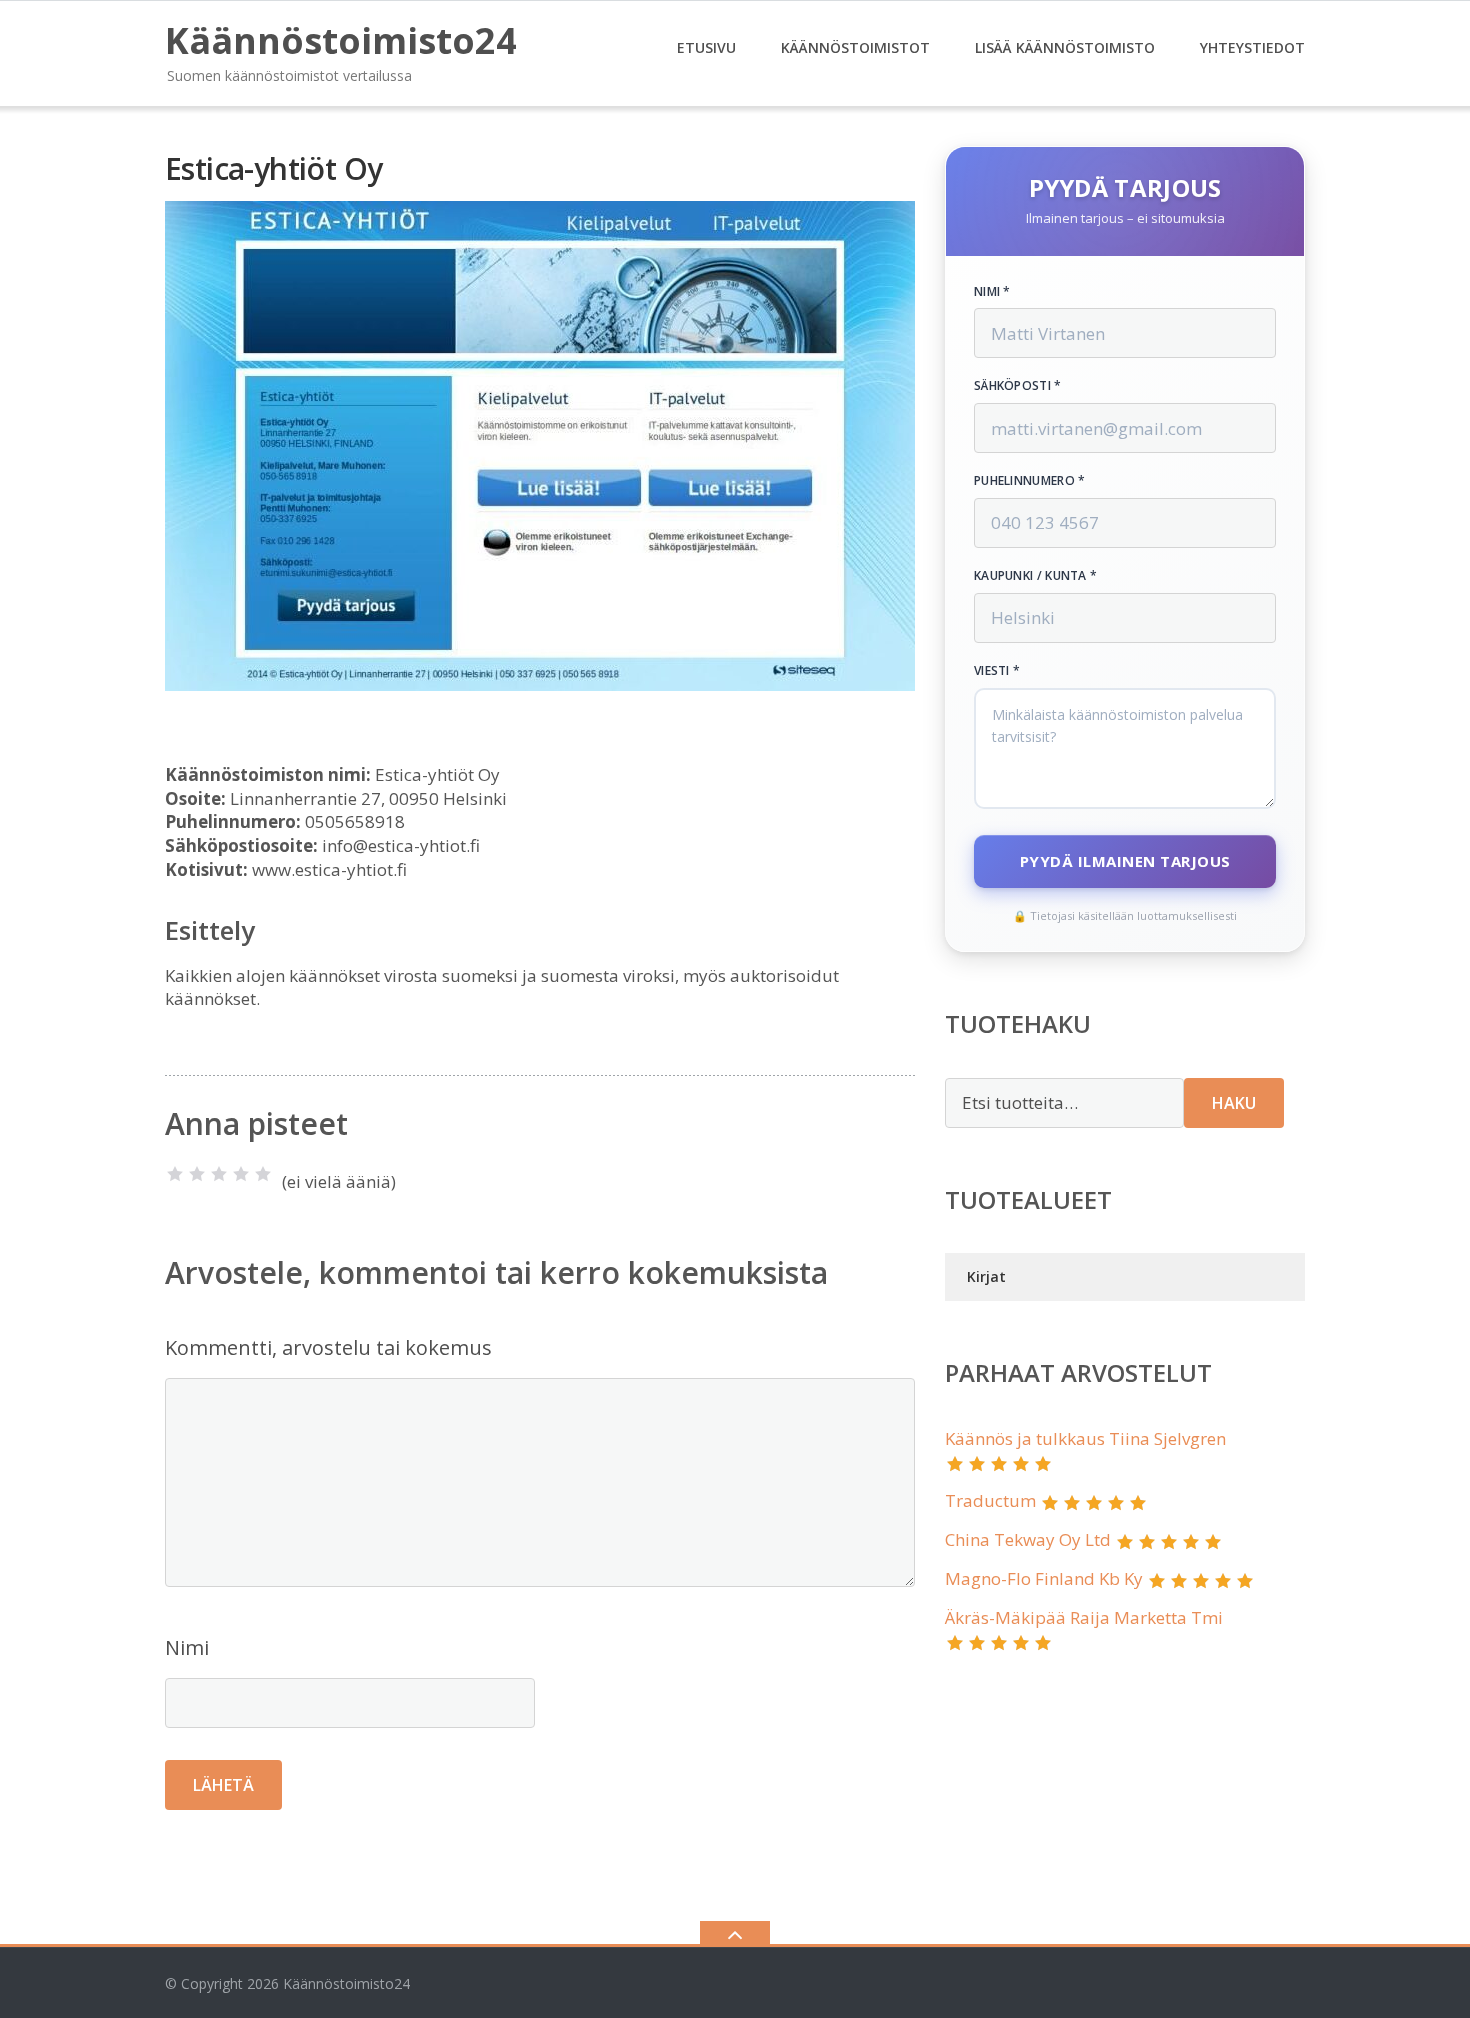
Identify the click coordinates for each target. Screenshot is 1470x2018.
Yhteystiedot (1252, 47)
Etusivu (706, 47)
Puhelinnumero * (1030, 481)
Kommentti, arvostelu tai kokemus (328, 1347)
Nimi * (992, 292)
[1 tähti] (175, 1174)
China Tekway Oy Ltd (1028, 1539)
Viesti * (997, 671)
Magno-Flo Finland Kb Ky (1044, 1578)
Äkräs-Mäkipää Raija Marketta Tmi (1084, 1617)
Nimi (187, 1647)
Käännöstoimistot (855, 47)
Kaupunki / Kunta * (1035, 576)
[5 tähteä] (263, 1174)
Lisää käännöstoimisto (1065, 47)
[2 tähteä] (197, 1174)
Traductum (990, 1500)
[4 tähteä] (241, 1174)
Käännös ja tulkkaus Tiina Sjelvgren (1085, 1438)
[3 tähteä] (219, 1174)
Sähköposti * (1018, 386)
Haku (1234, 1103)
